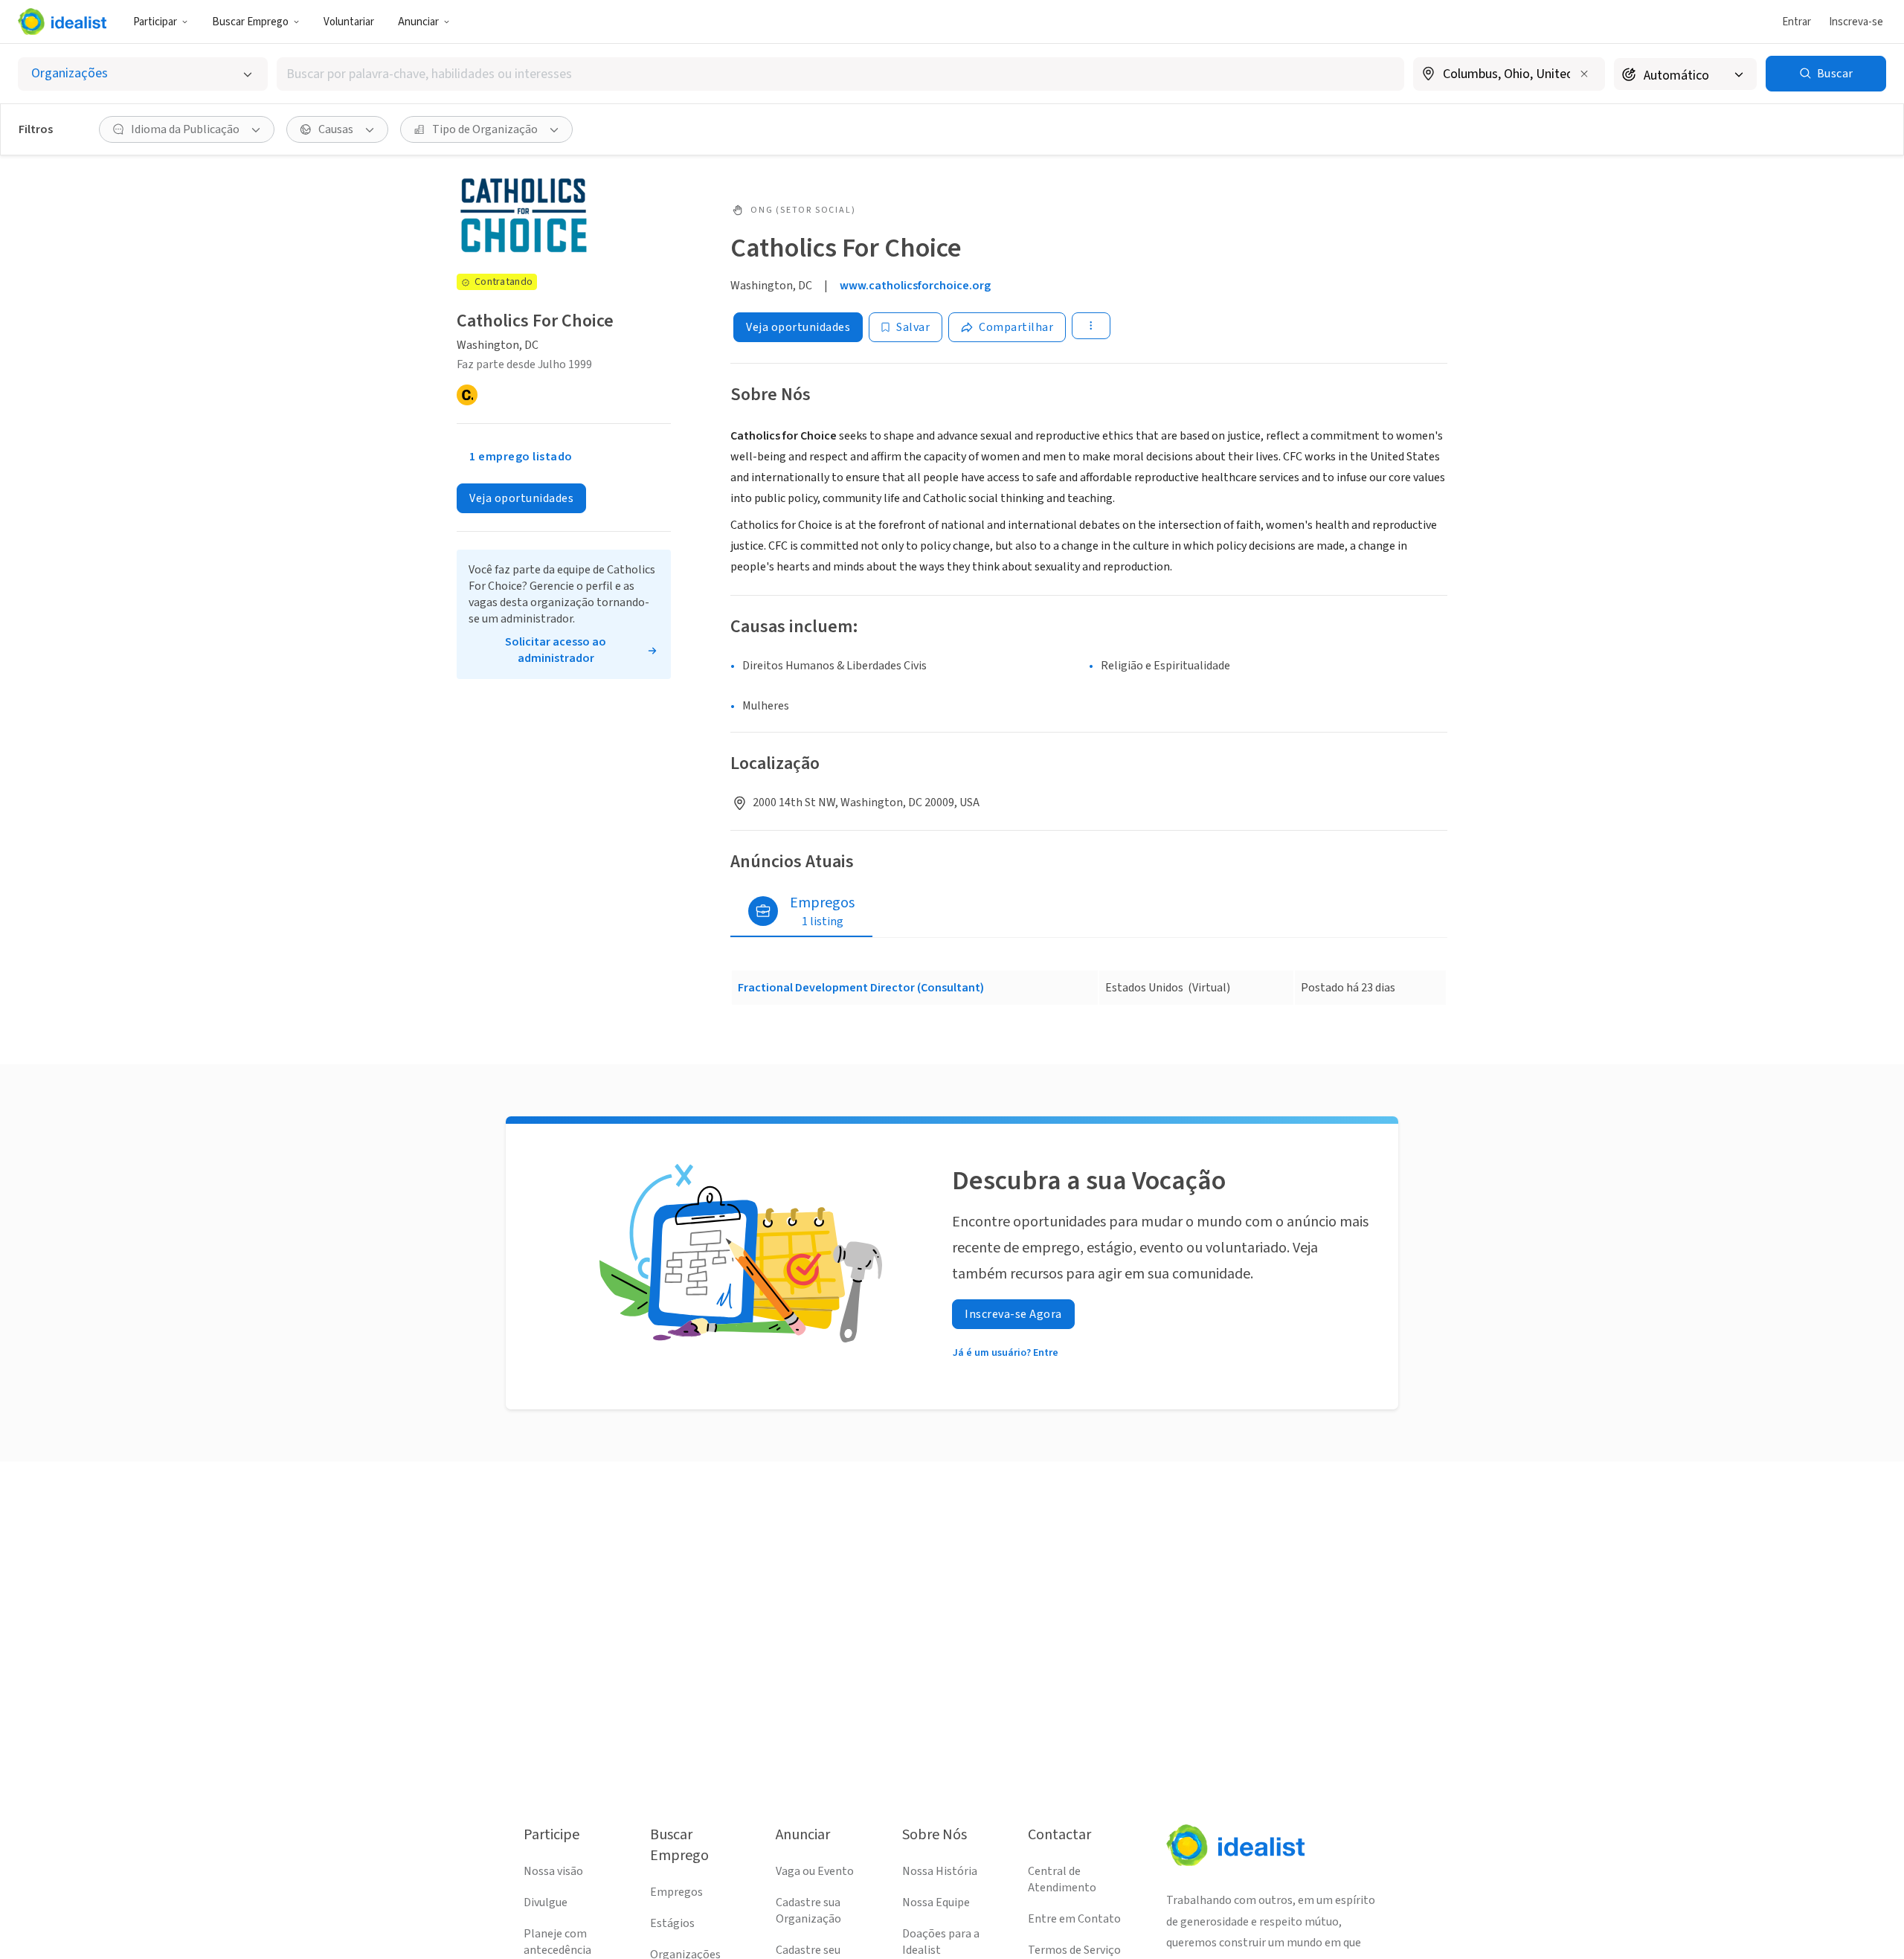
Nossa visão (553, 1871)
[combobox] (840, 74)
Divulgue (546, 1902)
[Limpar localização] (1584, 74)
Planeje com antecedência (557, 1942)
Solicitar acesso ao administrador (556, 650)
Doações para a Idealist (941, 1942)
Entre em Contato (1074, 1919)
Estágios (672, 1923)
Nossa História (940, 1871)
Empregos (676, 1892)
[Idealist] (62, 22)
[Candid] (467, 395)
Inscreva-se (1856, 22)
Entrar (1797, 22)
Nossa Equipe (936, 1902)
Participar (155, 22)
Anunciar (418, 22)
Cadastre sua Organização (808, 1911)
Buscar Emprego (250, 22)
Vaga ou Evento (815, 1871)
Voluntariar (349, 22)
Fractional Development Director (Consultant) (861, 988)
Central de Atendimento (1062, 1879)
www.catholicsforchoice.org (915, 286)
